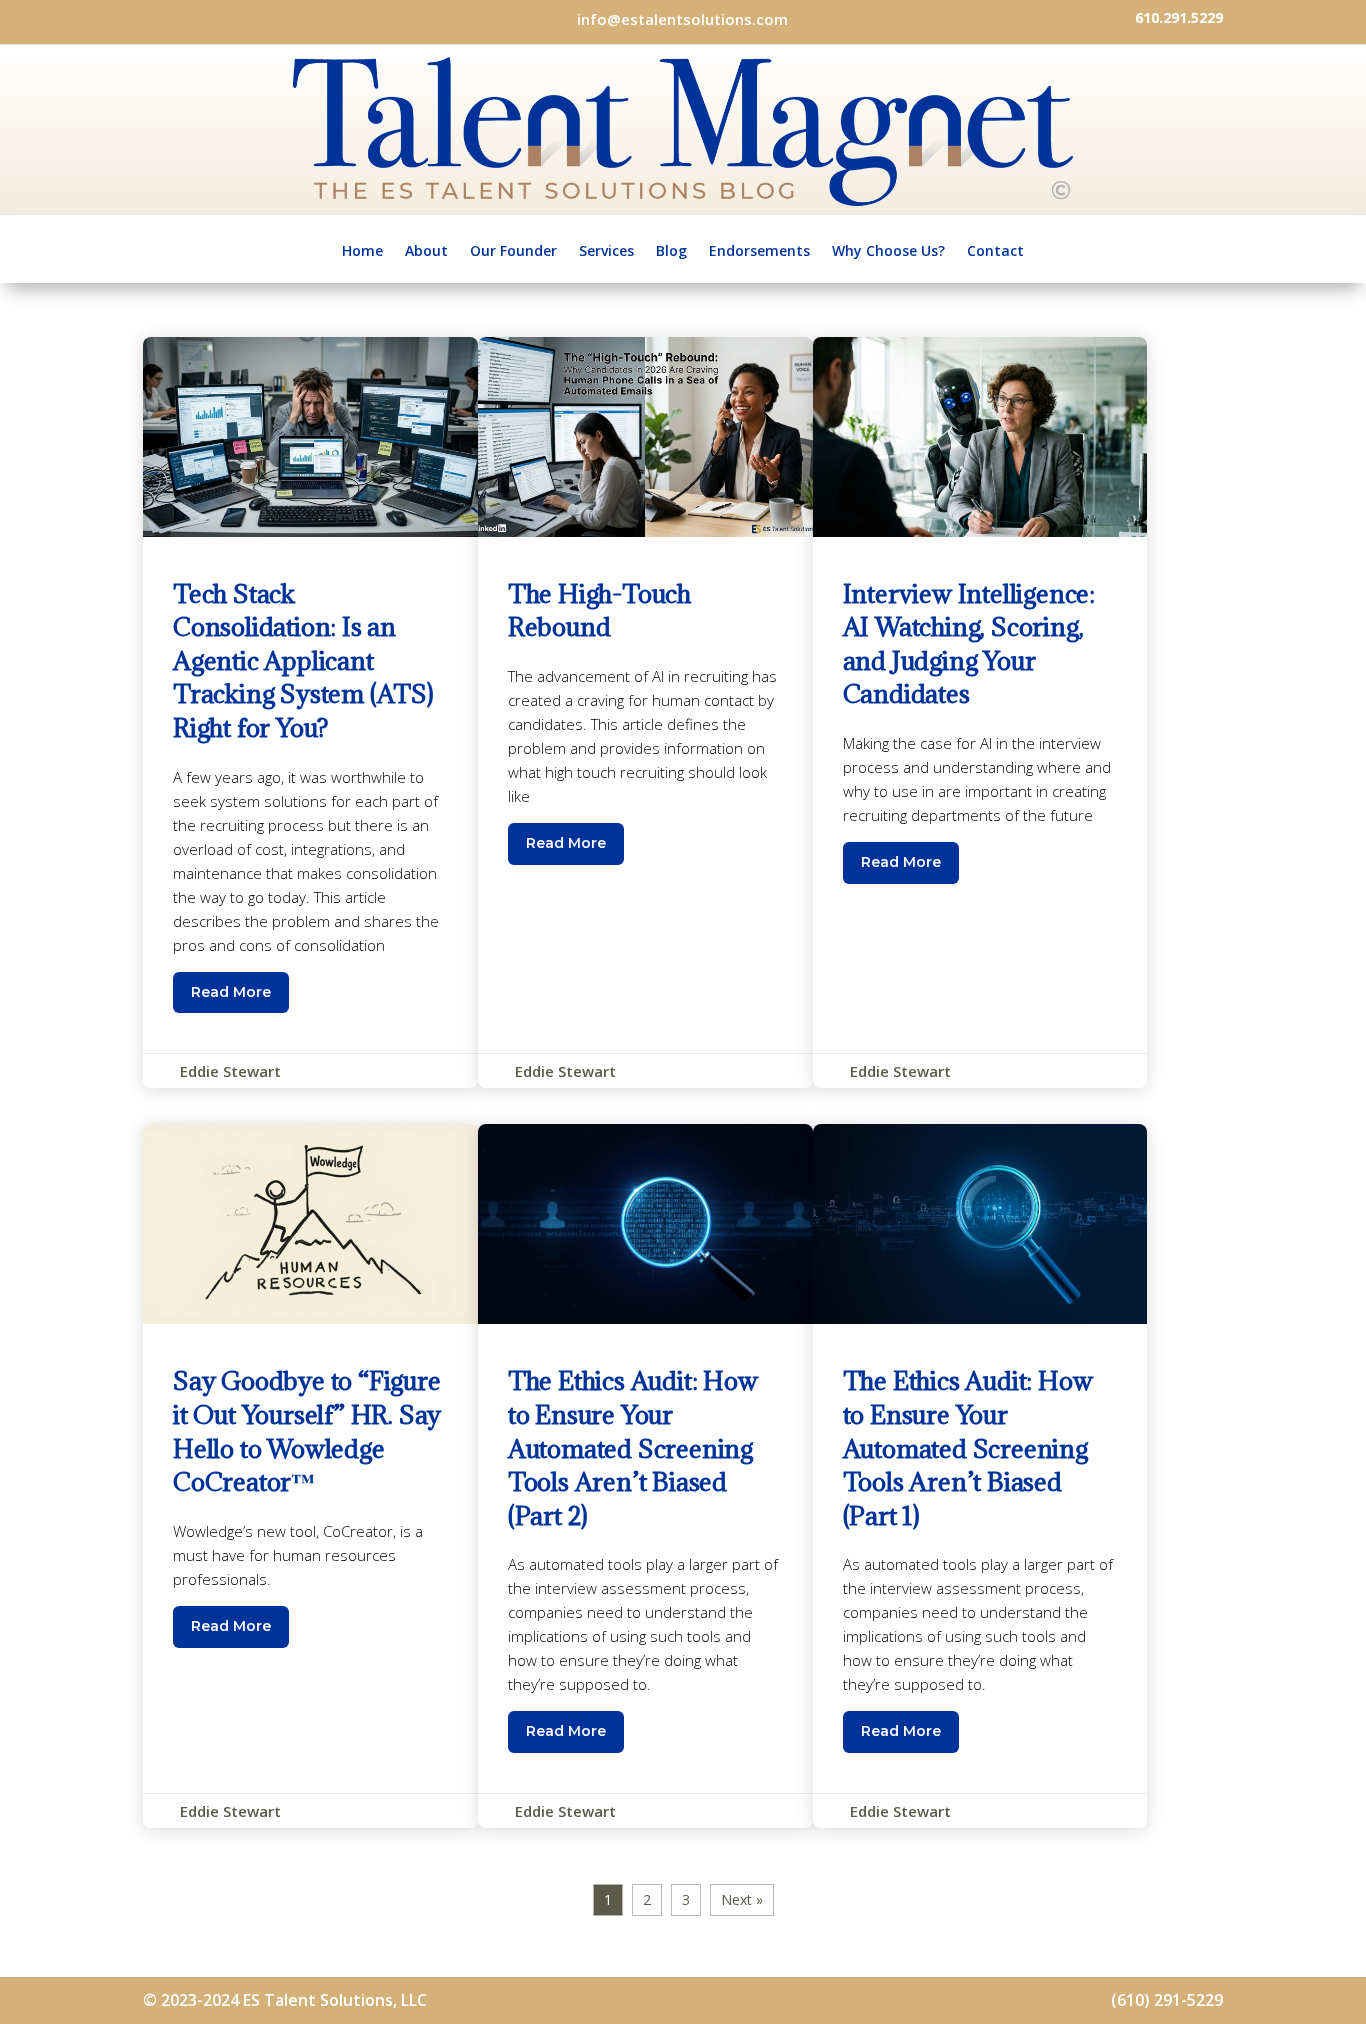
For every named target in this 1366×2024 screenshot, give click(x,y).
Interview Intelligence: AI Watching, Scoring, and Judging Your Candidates (980, 713)
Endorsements (759, 250)
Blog (671, 250)
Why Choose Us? (888, 250)
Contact (995, 250)
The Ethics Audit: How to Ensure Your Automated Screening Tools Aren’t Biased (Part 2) (645, 1476)
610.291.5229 (1179, 17)
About (426, 250)
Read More (231, 992)
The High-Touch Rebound (645, 713)
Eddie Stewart (230, 1071)
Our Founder (513, 250)
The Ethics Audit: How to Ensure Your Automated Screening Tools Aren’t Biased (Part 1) (980, 1476)
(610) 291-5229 (1167, 2000)
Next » (742, 1899)
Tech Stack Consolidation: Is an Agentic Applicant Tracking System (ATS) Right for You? (310, 713)
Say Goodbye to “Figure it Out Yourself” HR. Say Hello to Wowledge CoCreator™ (310, 1476)
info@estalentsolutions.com (682, 19)
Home (362, 250)
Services (606, 250)
